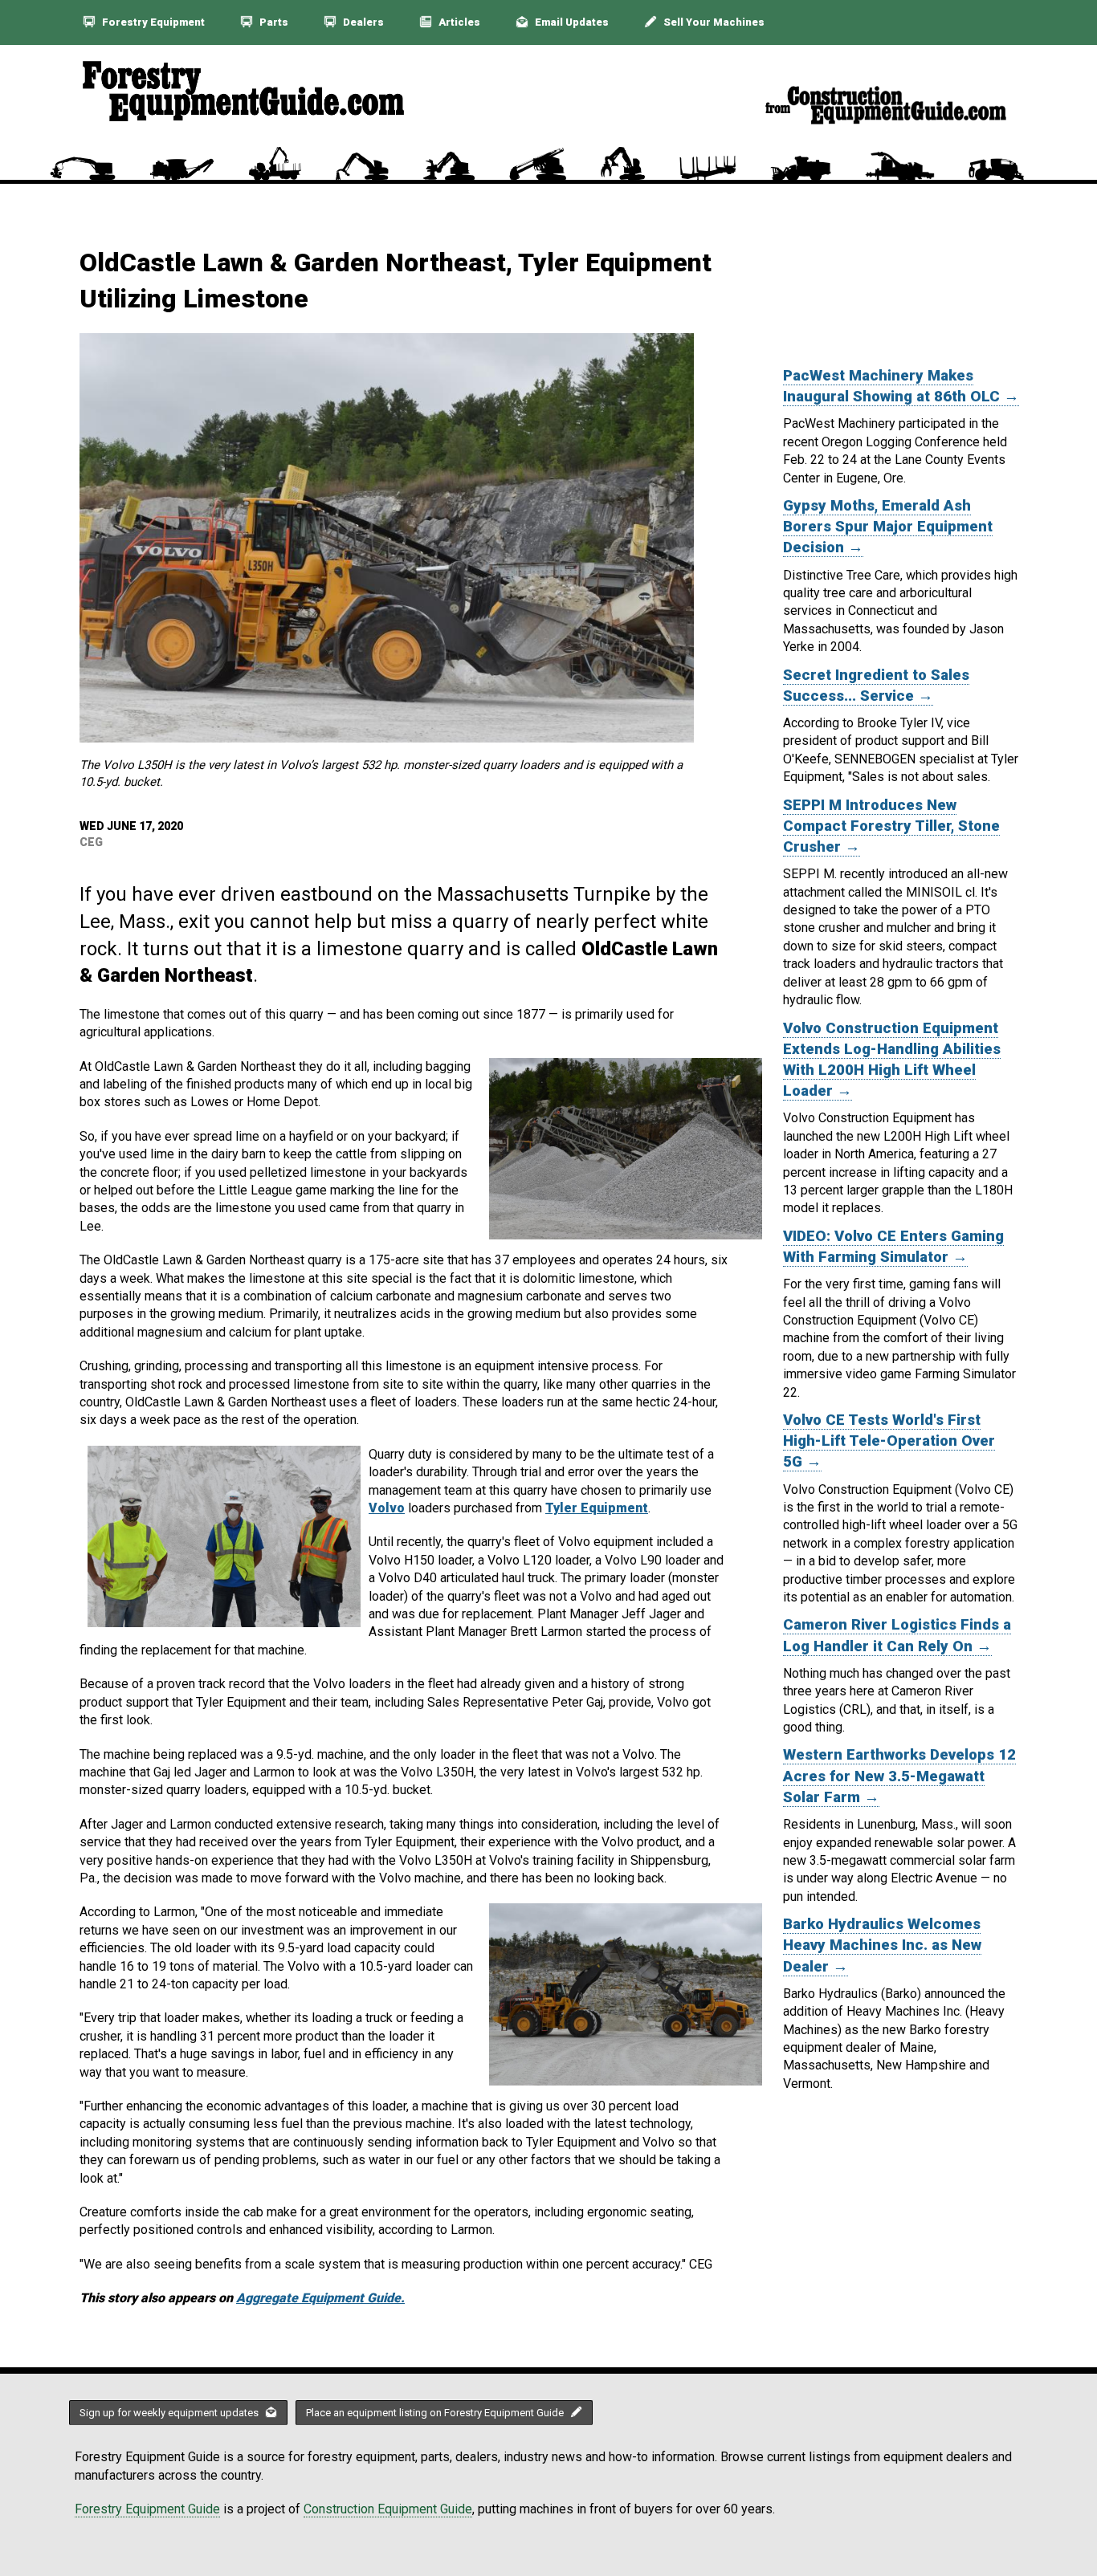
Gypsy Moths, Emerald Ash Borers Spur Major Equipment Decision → (888, 527)
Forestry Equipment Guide (147, 2509)
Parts (273, 22)
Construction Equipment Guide (388, 2509)
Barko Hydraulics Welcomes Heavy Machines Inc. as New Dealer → (882, 1945)
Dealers (362, 22)
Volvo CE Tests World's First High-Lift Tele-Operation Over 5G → (889, 1441)
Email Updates (571, 22)
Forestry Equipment (152, 22)
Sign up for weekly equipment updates (170, 2413)
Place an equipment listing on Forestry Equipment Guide (436, 2413)
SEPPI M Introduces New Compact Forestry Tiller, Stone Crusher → (891, 826)
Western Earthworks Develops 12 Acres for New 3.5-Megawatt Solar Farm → (899, 1776)
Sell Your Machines (713, 22)
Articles (458, 22)
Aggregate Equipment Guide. (320, 2298)
